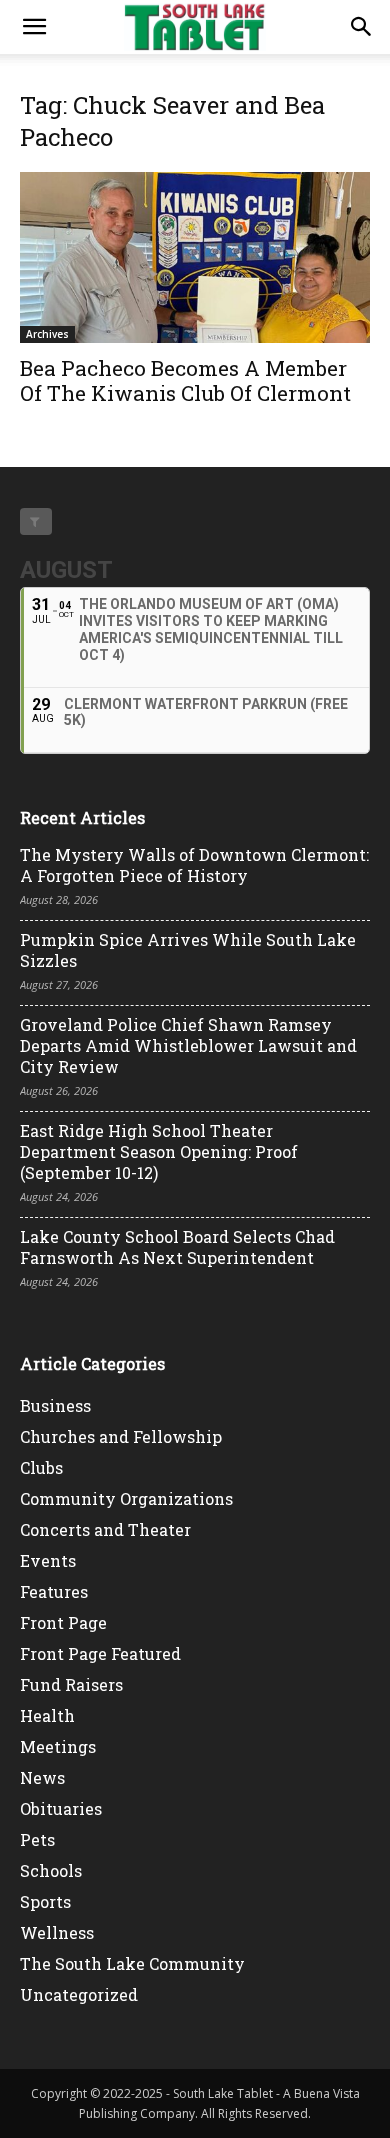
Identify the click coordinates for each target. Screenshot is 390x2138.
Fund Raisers (71, 1684)
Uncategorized (79, 1994)
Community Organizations (126, 1498)
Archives (47, 334)
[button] (34, 27)
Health (47, 1715)
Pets (37, 1839)
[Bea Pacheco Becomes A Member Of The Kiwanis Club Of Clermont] (195, 257)
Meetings (58, 1746)
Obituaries (61, 1808)
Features (54, 1591)
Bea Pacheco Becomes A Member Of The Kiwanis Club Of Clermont (185, 380)
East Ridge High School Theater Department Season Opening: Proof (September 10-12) (159, 1151)
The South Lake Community (132, 1963)
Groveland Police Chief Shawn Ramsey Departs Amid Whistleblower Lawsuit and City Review (188, 1045)
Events (48, 1560)
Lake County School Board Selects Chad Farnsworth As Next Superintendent (177, 1247)
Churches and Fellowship (121, 1436)
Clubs (41, 1467)
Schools (51, 1870)
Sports (45, 1901)
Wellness (57, 1932)
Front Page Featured (100, 1653)
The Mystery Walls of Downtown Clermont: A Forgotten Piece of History (194, 865)
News (42, 1777)
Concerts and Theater (105, 1529)
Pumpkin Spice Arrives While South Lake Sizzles (188, 950)
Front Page (63, 1622)
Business (55, 1405)
